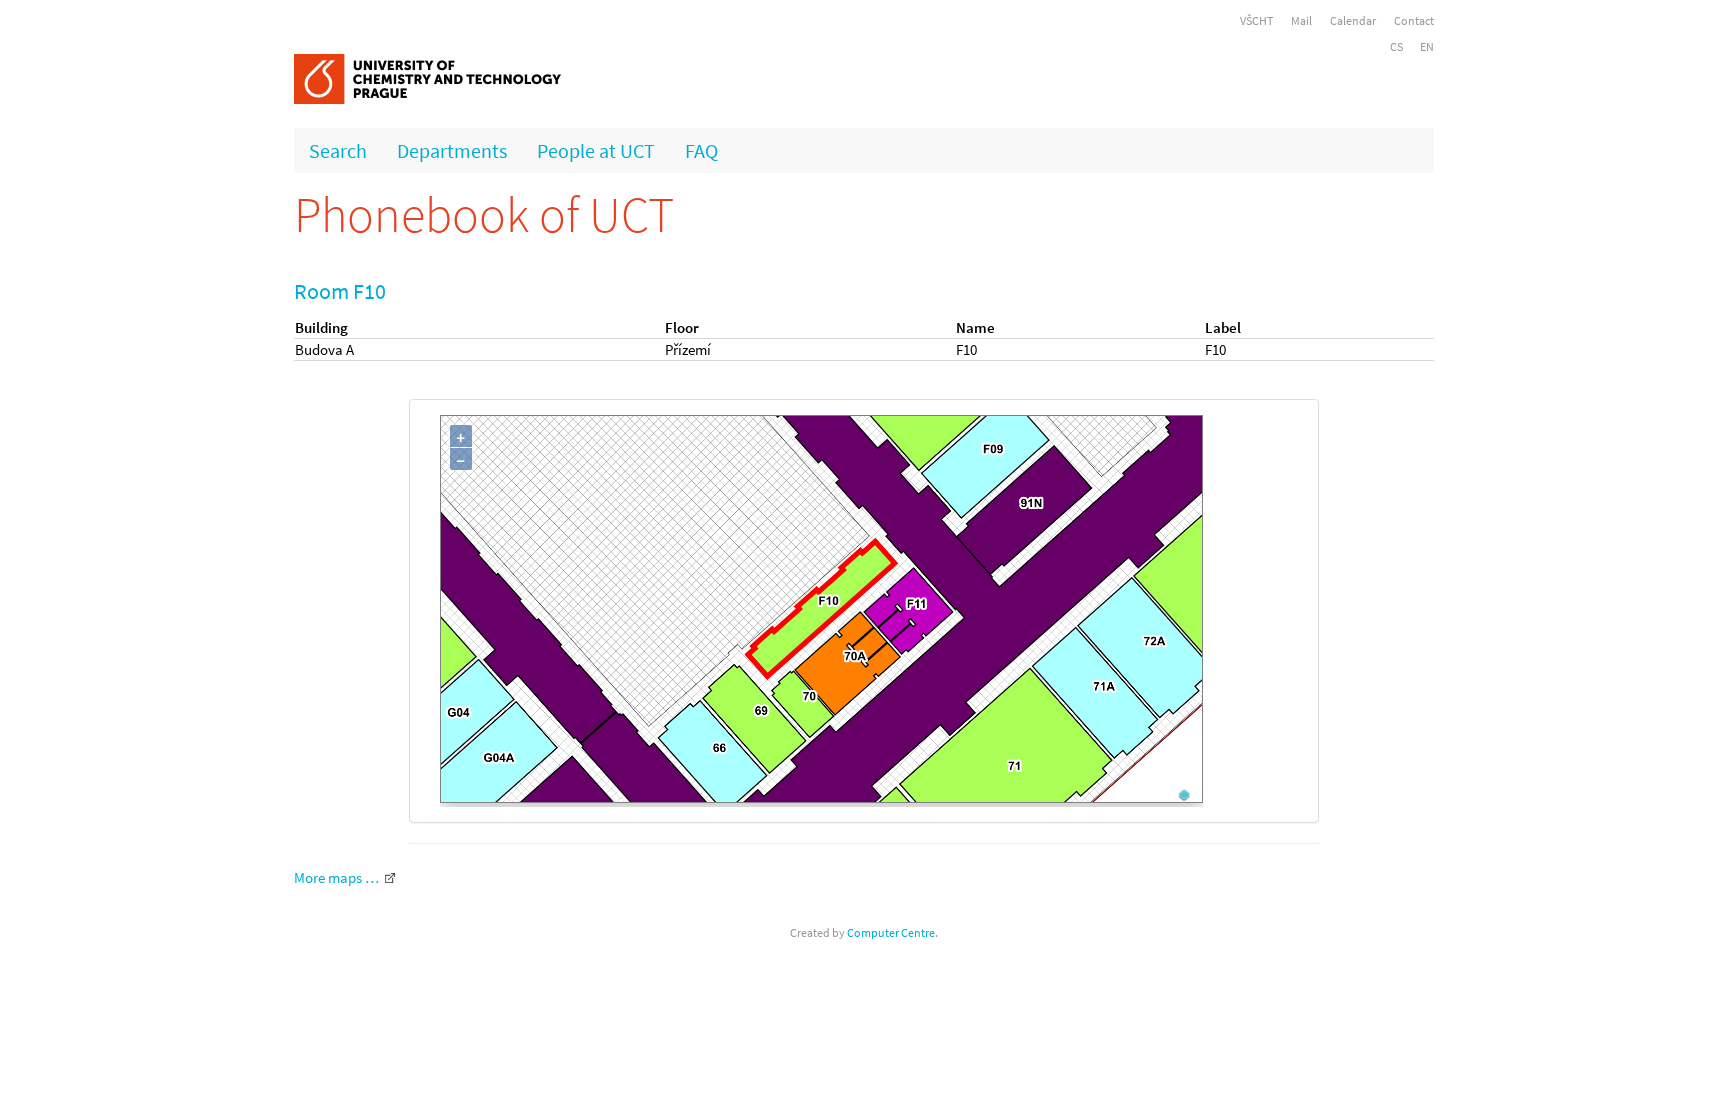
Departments (452, 150)
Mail (1301, 20)
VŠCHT (1256, 20)
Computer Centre (891, 932)
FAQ (701, 150)
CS (1396, 46)
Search (338, 150)
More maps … (336, 877)
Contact (1414, 20)
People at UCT (596, 150)
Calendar (1353, 20)
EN (1427, 46)
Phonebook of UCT (484, 214)
